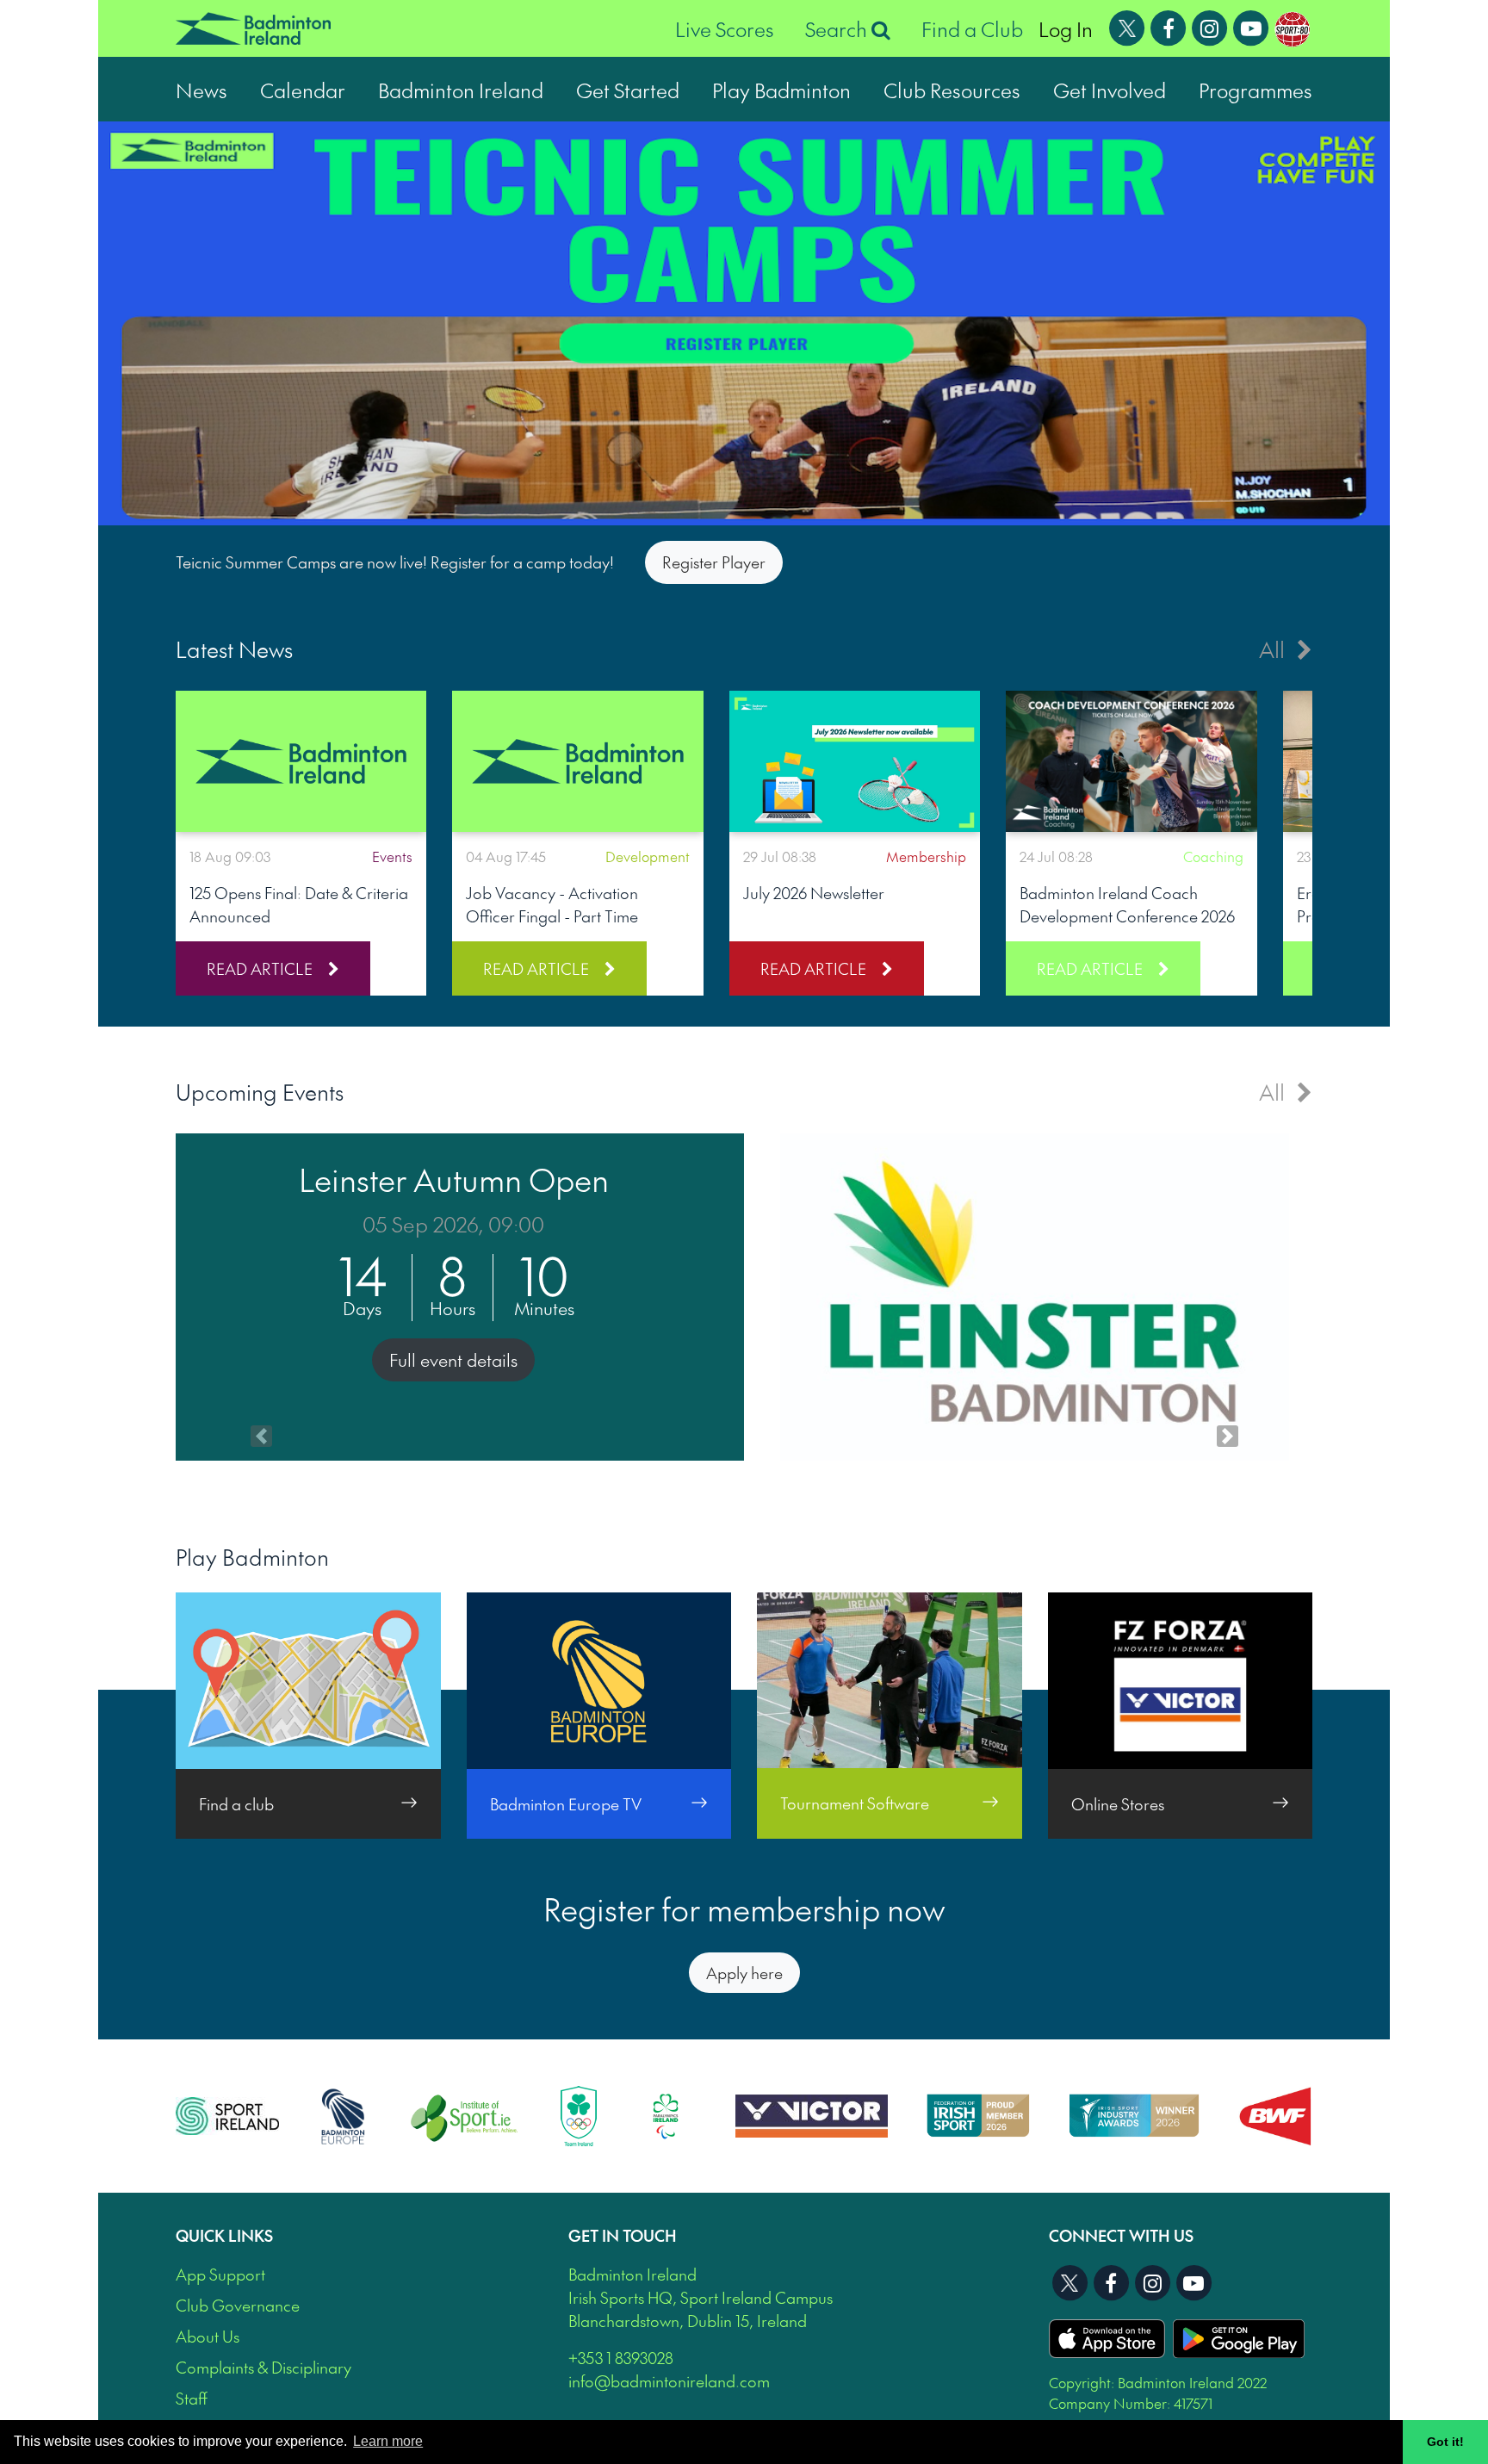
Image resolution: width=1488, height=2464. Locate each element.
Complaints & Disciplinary (263, 2367)
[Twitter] (1127, 25)
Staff (192, 2398)
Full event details (453, 1360)
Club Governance (238, 2305)
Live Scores (725, 28)
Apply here (744, 1973)
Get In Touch (623, 2235)
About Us (208, 2336)
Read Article (260, 968)
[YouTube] (1251, 25)
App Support (220, 2274)
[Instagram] (1210, 25)
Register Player (714, 562)
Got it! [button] (1445, 2442)
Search (838, 28)
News (201, 90)
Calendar (303, 90)
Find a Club (972, 28)
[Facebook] (1169, 25)
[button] (261, 1297)
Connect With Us (1121, 2235)
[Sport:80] (1292, 25)
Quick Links (224, 2235)
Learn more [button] (388, 2441)
